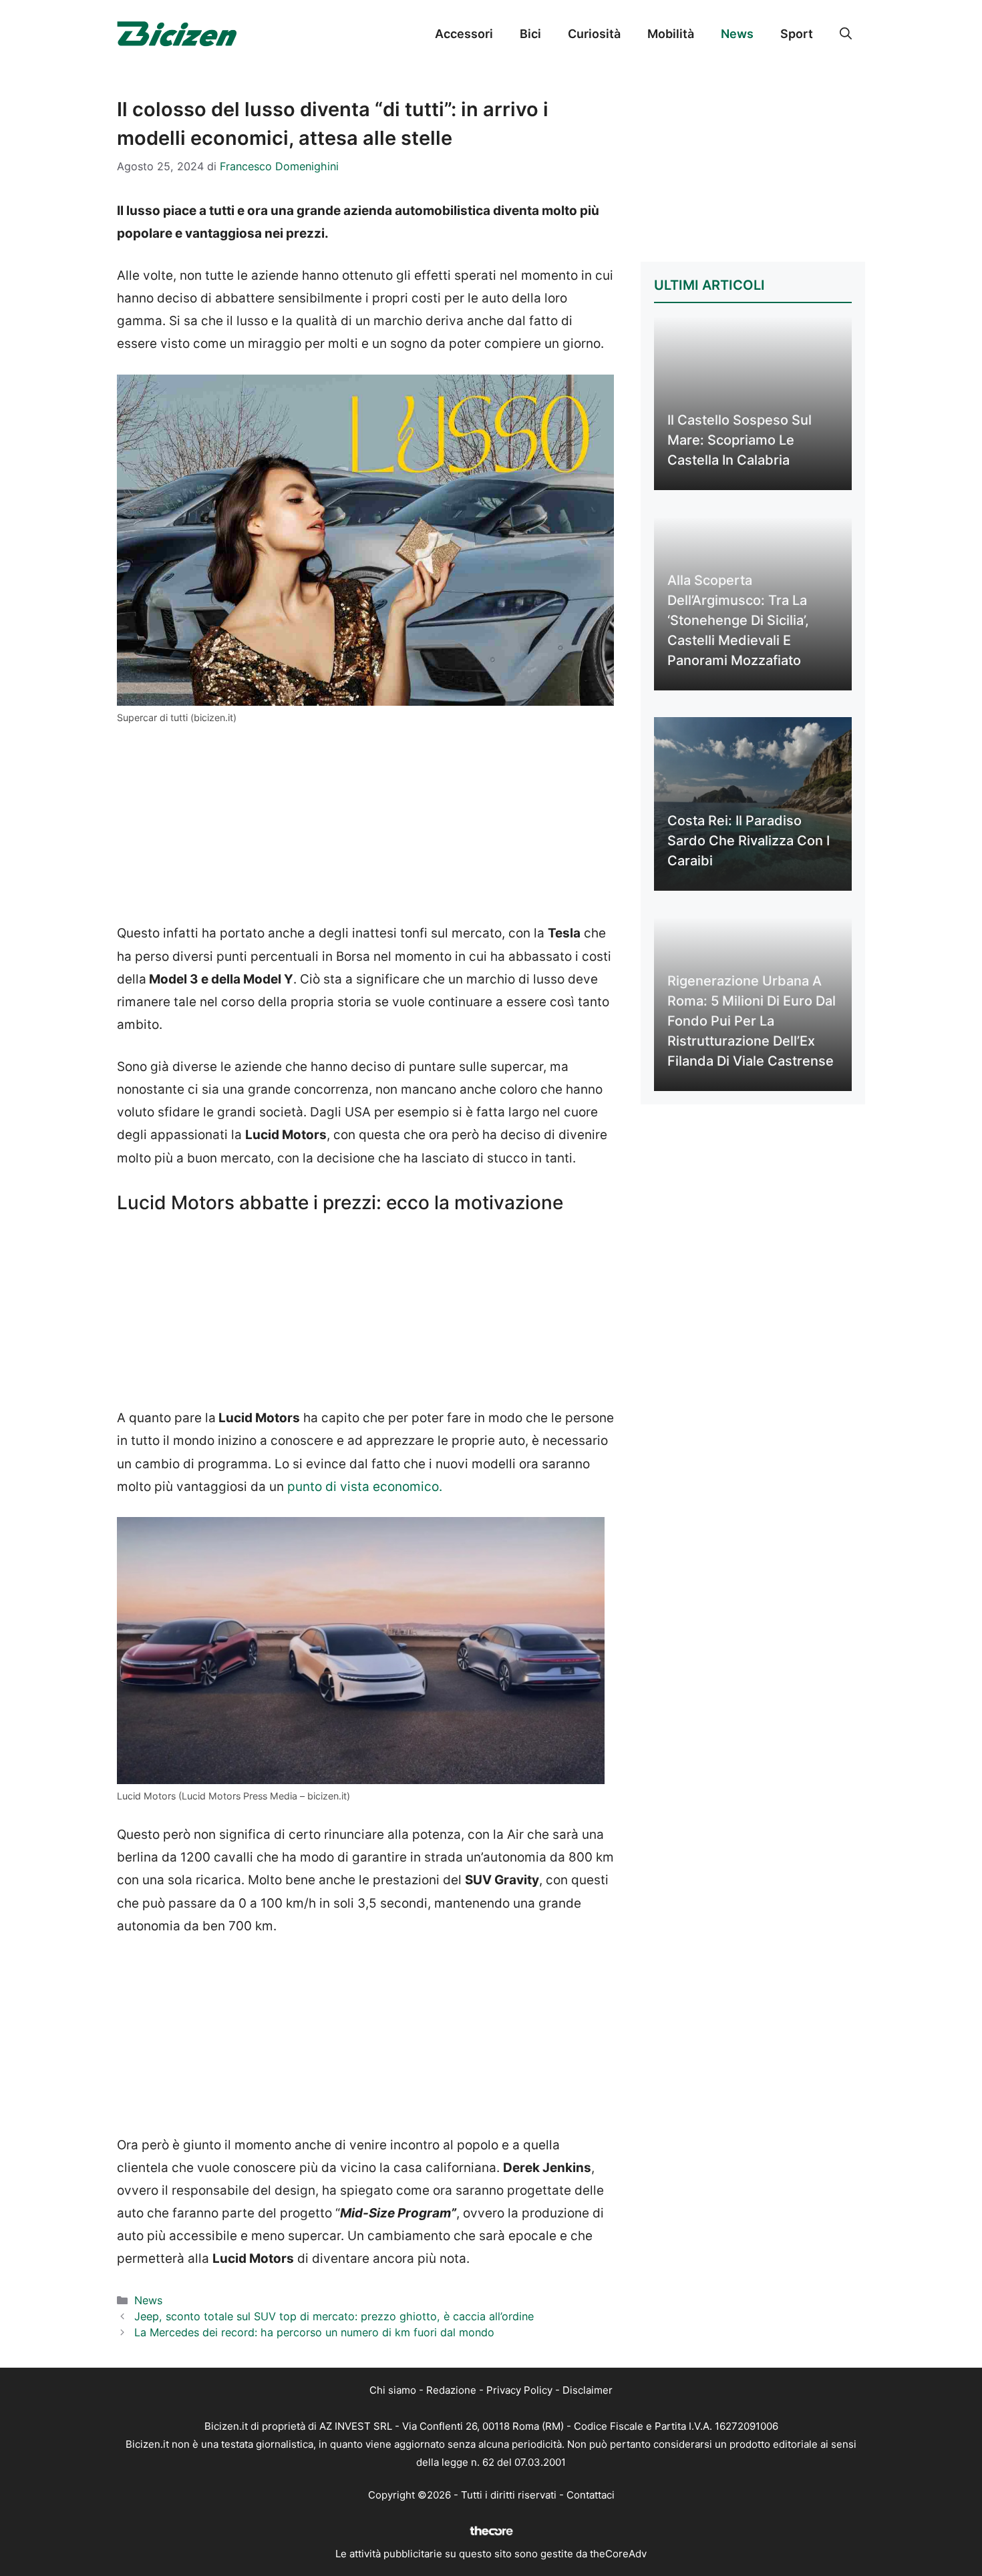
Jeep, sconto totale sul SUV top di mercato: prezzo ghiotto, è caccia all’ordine (334, 2316)
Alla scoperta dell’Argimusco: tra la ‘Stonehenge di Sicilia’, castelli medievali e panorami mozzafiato (738, 620)
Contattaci (591, 2495)
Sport (797, 34)
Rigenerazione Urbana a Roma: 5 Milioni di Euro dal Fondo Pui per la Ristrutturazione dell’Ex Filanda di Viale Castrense (752, 1021)
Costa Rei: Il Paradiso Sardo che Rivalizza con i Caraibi (749, 841)
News (737, 34)
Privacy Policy (519, 2390)
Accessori (464, 34)
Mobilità (671, 34)
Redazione (451, 2390)
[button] (846, 34)
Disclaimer (588, 2390)
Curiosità (594, 34)
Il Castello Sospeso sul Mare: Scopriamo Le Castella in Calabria (740, 440)
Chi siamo (393, 2390)
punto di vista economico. (365, 1487)
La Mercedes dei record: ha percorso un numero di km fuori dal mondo (314, 2332)
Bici (530, 34)
